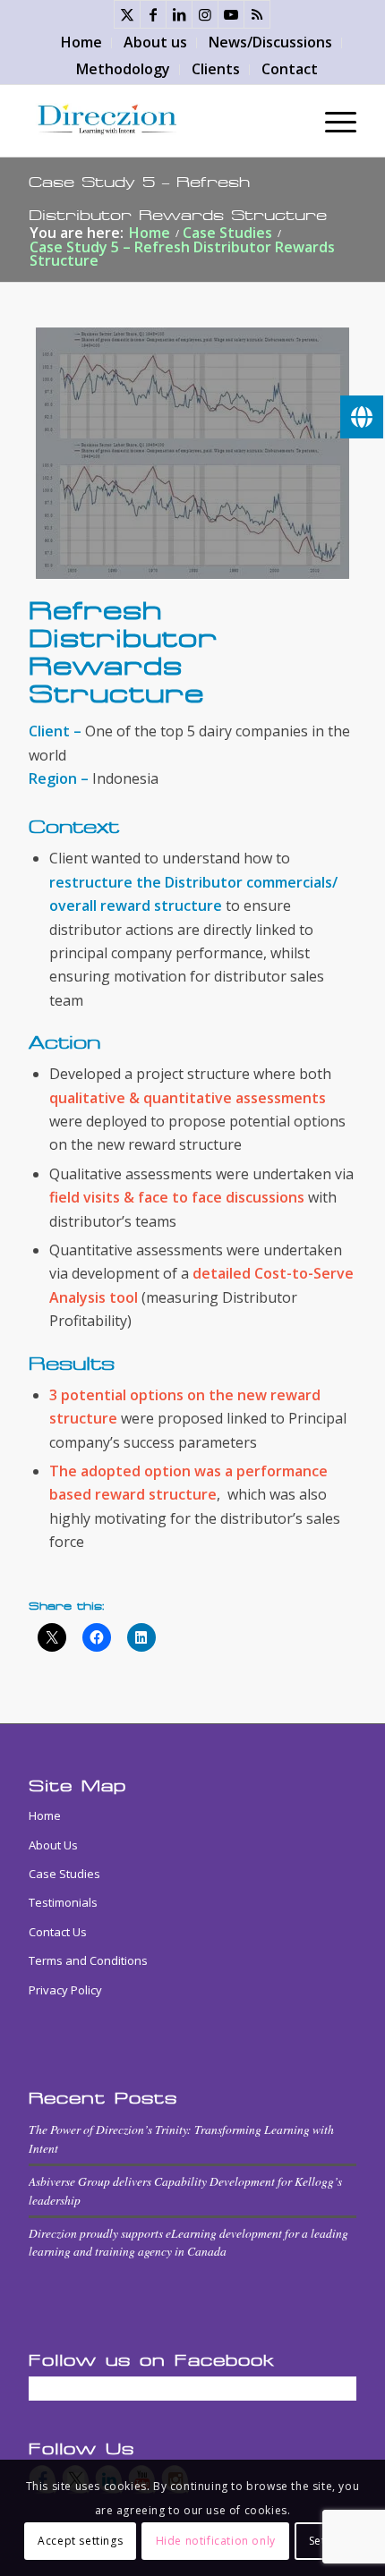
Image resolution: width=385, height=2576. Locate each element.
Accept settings (80, 2541)
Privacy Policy (65, 1990)
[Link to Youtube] (231, 14)
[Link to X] (127, 14)
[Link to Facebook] (153, 14)
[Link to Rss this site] (257, 14)
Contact (290, 69)
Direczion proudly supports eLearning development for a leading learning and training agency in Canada (188, 2242)
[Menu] (332, 121)
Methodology (123, 69)
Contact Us (58, 1932)
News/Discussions (270, 42)
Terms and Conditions (88, 1960)
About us (155, 42)
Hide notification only (216, 2541)
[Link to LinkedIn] (179, 14)
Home (81, 42)
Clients (216, 69)
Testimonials (63, 1902)
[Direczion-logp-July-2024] (159, 121)
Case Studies (64, 1874)
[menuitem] (82, 43)
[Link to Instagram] (205, 14)
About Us (53, 1845)
